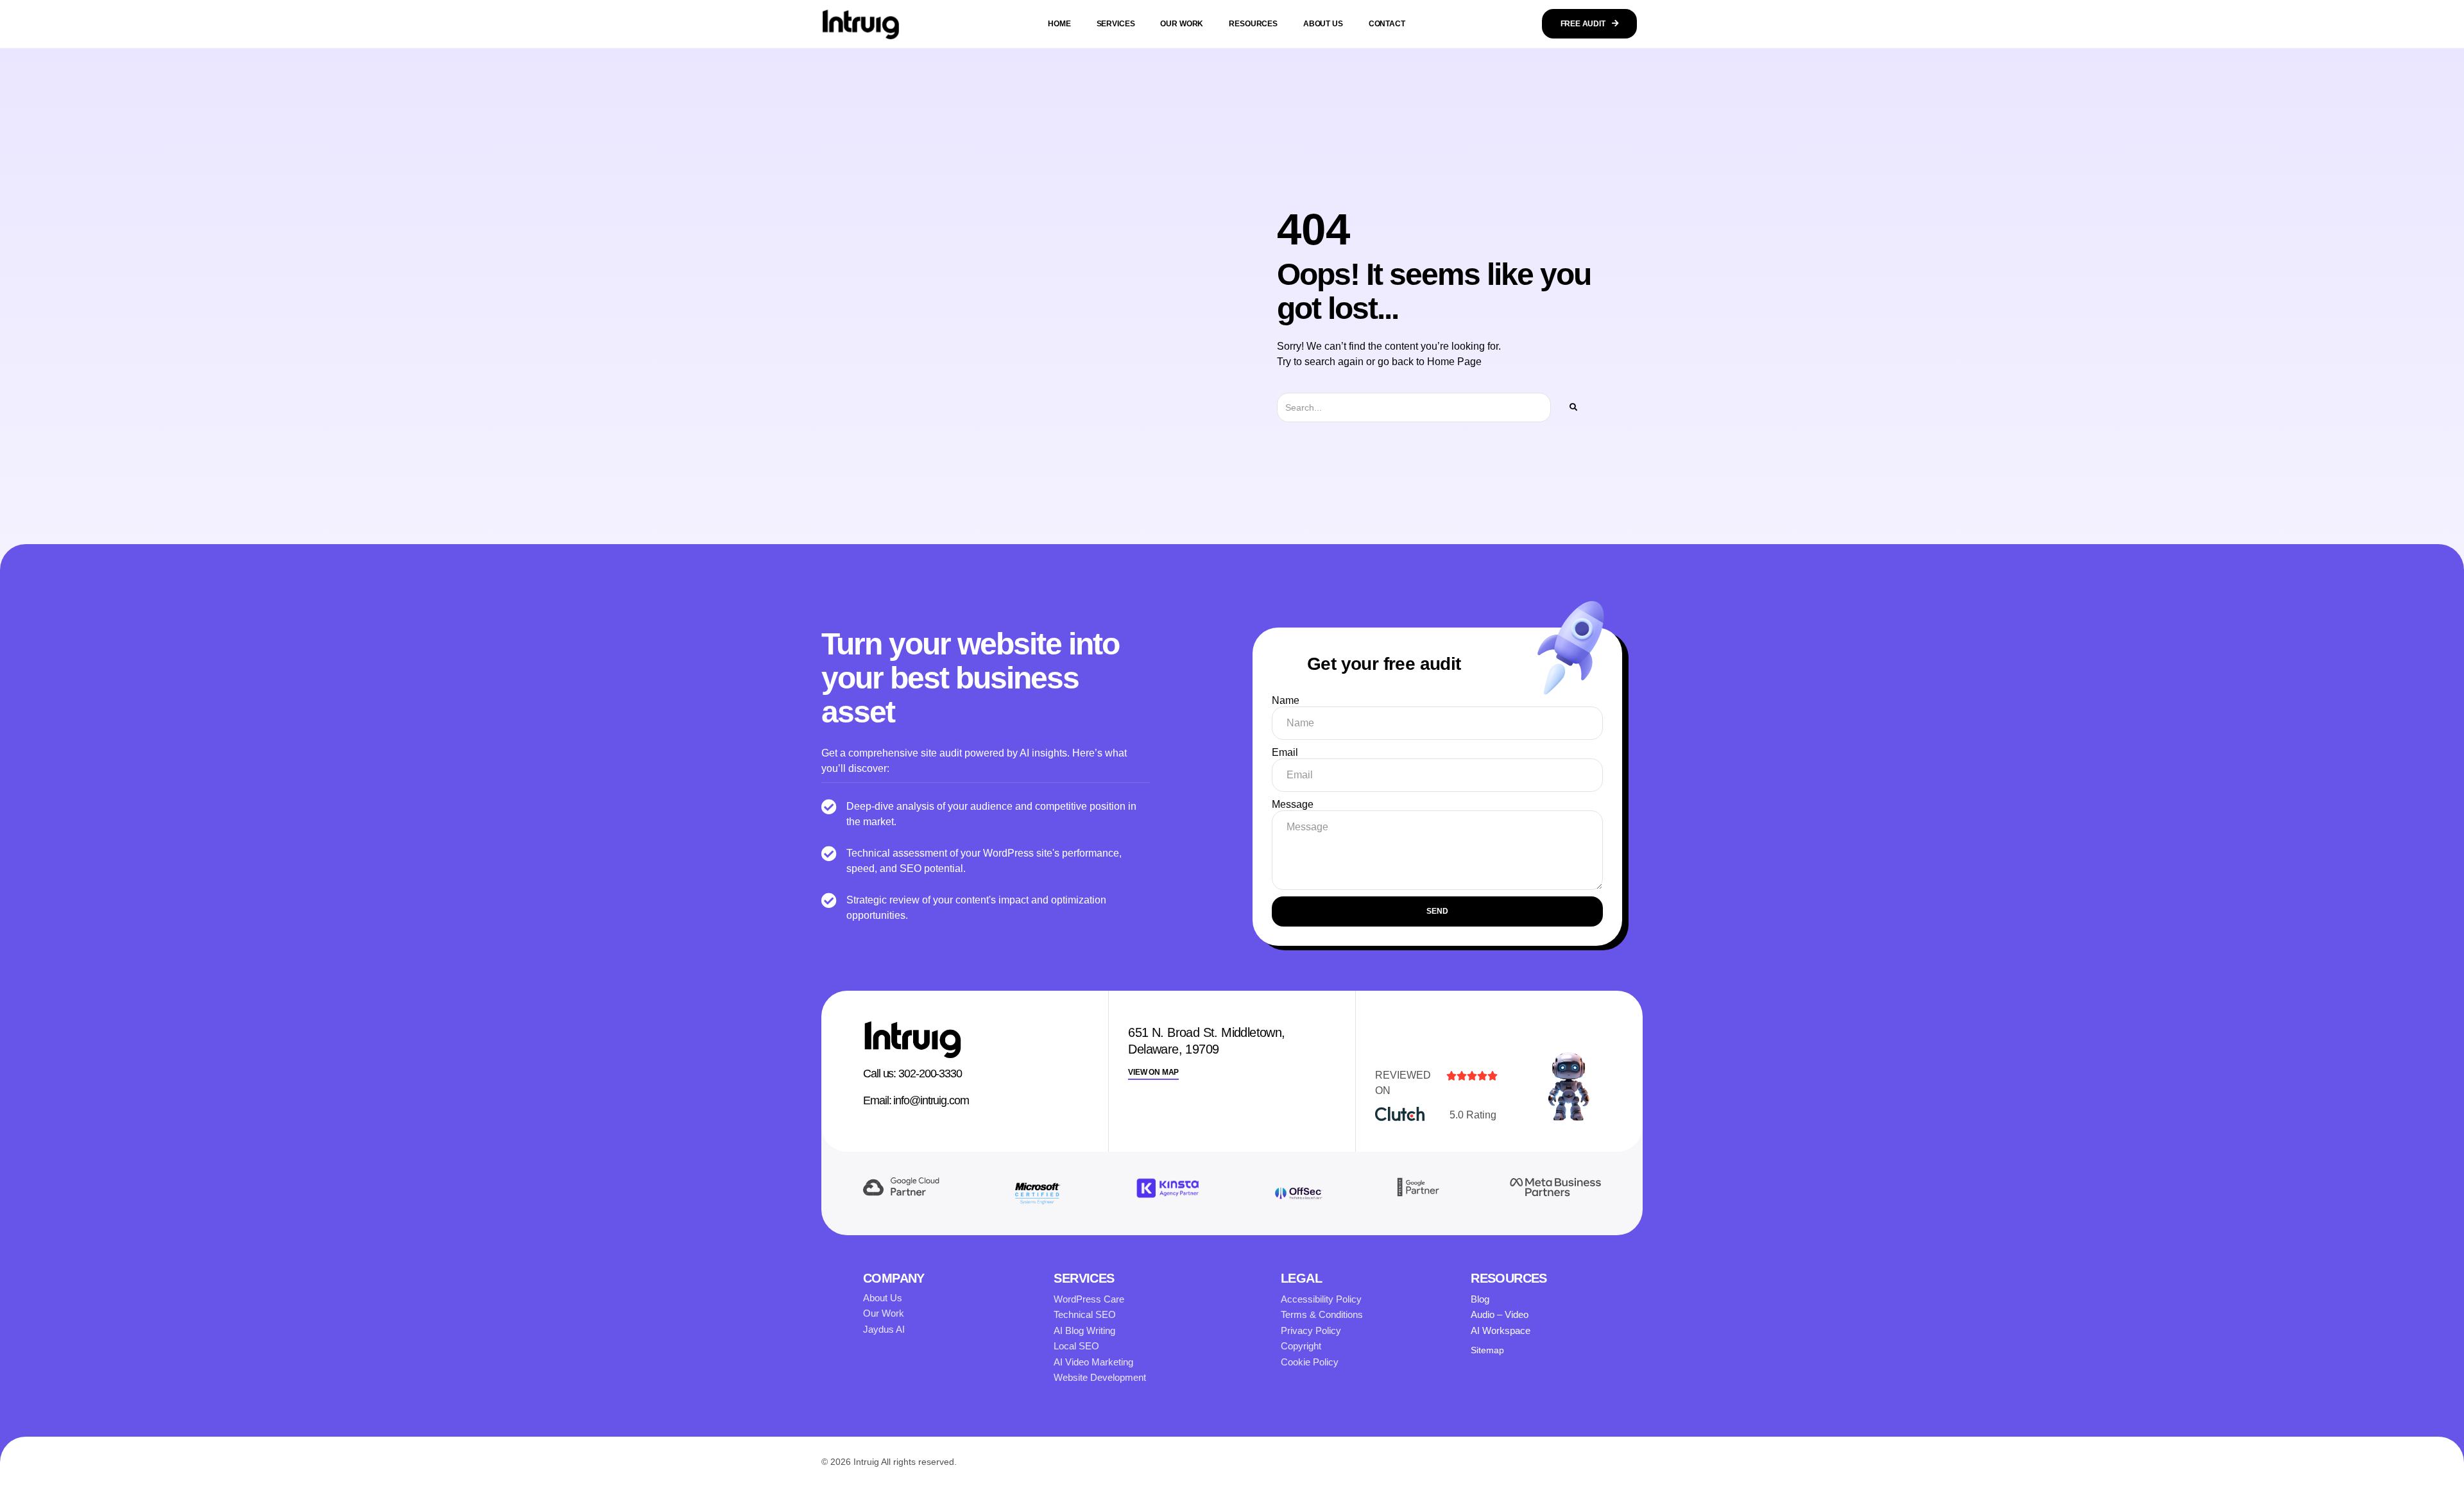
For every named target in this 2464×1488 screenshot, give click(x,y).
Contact (1387, 24)
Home (1059, 24)
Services (1116, 24)
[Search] (1573, 407)
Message (1293, 804)
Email (1285, 752)
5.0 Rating (1473, 1115)
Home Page (1454, 362)
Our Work (1182, 24)
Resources (1253, 24)
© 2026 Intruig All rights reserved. (889, 1462)
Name (1286, 700)
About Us (1323, 24)
